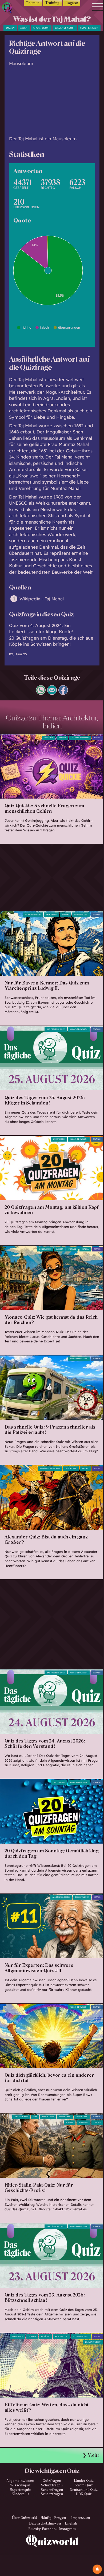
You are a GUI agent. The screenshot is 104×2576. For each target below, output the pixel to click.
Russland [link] (83, 2123)
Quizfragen (59, 1139)
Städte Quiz (84, 2485)
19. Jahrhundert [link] (33, 915)
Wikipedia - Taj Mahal (42, 599)
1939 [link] (35, 2117)
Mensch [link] (62, 738)
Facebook (50, 2529)
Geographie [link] (45, 1249)
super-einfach (89, 28)
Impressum (81, 2518)
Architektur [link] (61, 2336)
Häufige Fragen (53, 2518)
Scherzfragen (52, 2490)
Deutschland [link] (21, 2117)
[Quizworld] (52, 2555)
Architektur (41, 28)
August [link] (69, 2123)
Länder (60, 1249)
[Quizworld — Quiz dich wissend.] (9, 9)
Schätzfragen (52, 2485)
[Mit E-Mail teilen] (52, 693)
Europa (32, 2336)
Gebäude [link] (45, 2336)
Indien (10, 28)
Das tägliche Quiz (56, 1029)
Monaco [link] (72, 1249)
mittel (97, 738)
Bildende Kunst (65, 28)
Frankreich (18, 2336)
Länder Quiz (84, 2481)
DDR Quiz (84, 2494)
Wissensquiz (20, 2485)
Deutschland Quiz (84, 2490)
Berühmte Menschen (50, 1469)
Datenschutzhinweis (45, 2523)
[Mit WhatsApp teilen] (41, 693)
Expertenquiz (20, 2490)
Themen (33, 3)
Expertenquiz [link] (82, 1897)
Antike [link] (85, 1469)
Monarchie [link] (52, 915)
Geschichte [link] (71, 1469)
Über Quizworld (25, 2518)
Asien (24, 28)
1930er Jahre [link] (48, 2117)
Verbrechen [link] (65, 2117)
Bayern (65, 915)
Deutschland (81, 915)
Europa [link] (85, 1249)
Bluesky (35, 2529)
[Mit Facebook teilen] (63, 693)
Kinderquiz (20, 2494)
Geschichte (82, 2117)
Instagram (67, 2529)
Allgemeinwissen (80, 738)
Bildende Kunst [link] (81, 2336)
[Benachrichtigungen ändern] (97, 2569)
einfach (97, 915)
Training (52, 3)
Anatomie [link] (49, 738)
